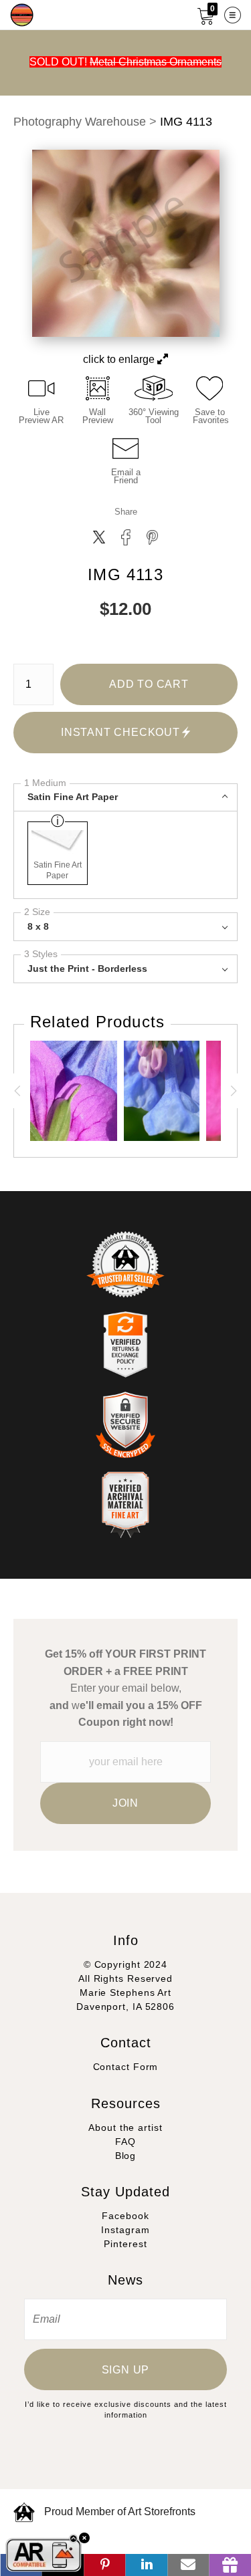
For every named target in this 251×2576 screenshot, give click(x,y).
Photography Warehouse (80, 122)
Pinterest (125, 2244)
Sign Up (126, 2370)
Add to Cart (149, 684)
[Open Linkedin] (147, 2565)
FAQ (125, 2142)
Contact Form (126, 2067)
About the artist (125, 2128)
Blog (126, 2156)
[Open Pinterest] (105, 2565)
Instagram (125, 2230)
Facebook (125, 2216)
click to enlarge (120, 359)
